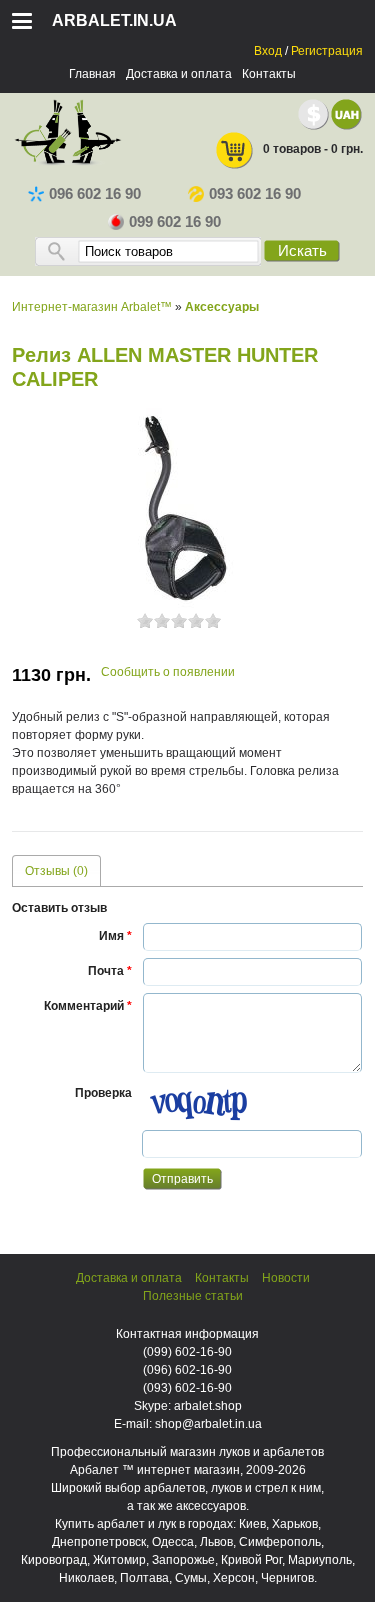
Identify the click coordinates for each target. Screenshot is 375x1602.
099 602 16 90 (175, 222)
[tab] (56, 870)
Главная (92, 74)
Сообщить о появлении (168, 672)
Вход (268, 51)
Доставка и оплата (179, 74)
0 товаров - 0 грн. (313, 149)
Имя (115, 936)
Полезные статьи (193, 1296)
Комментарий (88, 1006)
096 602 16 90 (95, 194)
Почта (110, 971)
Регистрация (327, 51)
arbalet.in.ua (114, 20)
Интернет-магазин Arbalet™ (92, 307)
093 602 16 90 (255, 194)
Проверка (103, 1093)
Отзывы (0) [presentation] (56, 871)
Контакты (269, 74)
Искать (302, 251)
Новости (286, 1278)
